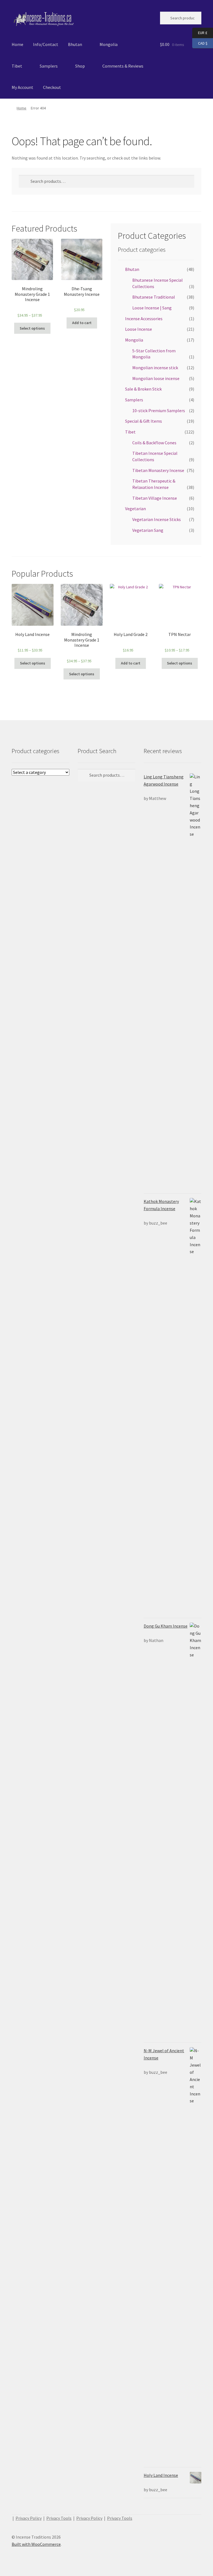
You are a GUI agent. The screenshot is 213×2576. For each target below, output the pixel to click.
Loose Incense (139, 329)
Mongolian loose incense (156, 378)
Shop (80, 66)
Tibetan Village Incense (155, 498)
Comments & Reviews (123, 66)
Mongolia (109, 44)
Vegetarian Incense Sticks (157, 519)
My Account (22, 87)
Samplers (49, 66)
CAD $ (200, 43)
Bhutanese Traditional (154, 297)
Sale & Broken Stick (143, 389)
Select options (32, 328)
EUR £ (200, 33)
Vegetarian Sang (148, 530)
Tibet (17, 66)
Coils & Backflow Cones (154, 443)
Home (17, 44)
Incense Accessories (144, 319)
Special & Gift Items (144, 421)
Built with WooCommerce (36, 2544)
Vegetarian (135, 509)
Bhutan (75, 44)
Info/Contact (46, 44)
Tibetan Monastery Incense (158, 470)
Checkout (52, 87)
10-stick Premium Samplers (159, 410)
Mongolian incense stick (155, 368)
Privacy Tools (59, 2518)
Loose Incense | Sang (152, 308)
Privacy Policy (29, 2518)
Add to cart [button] (82, 323)
